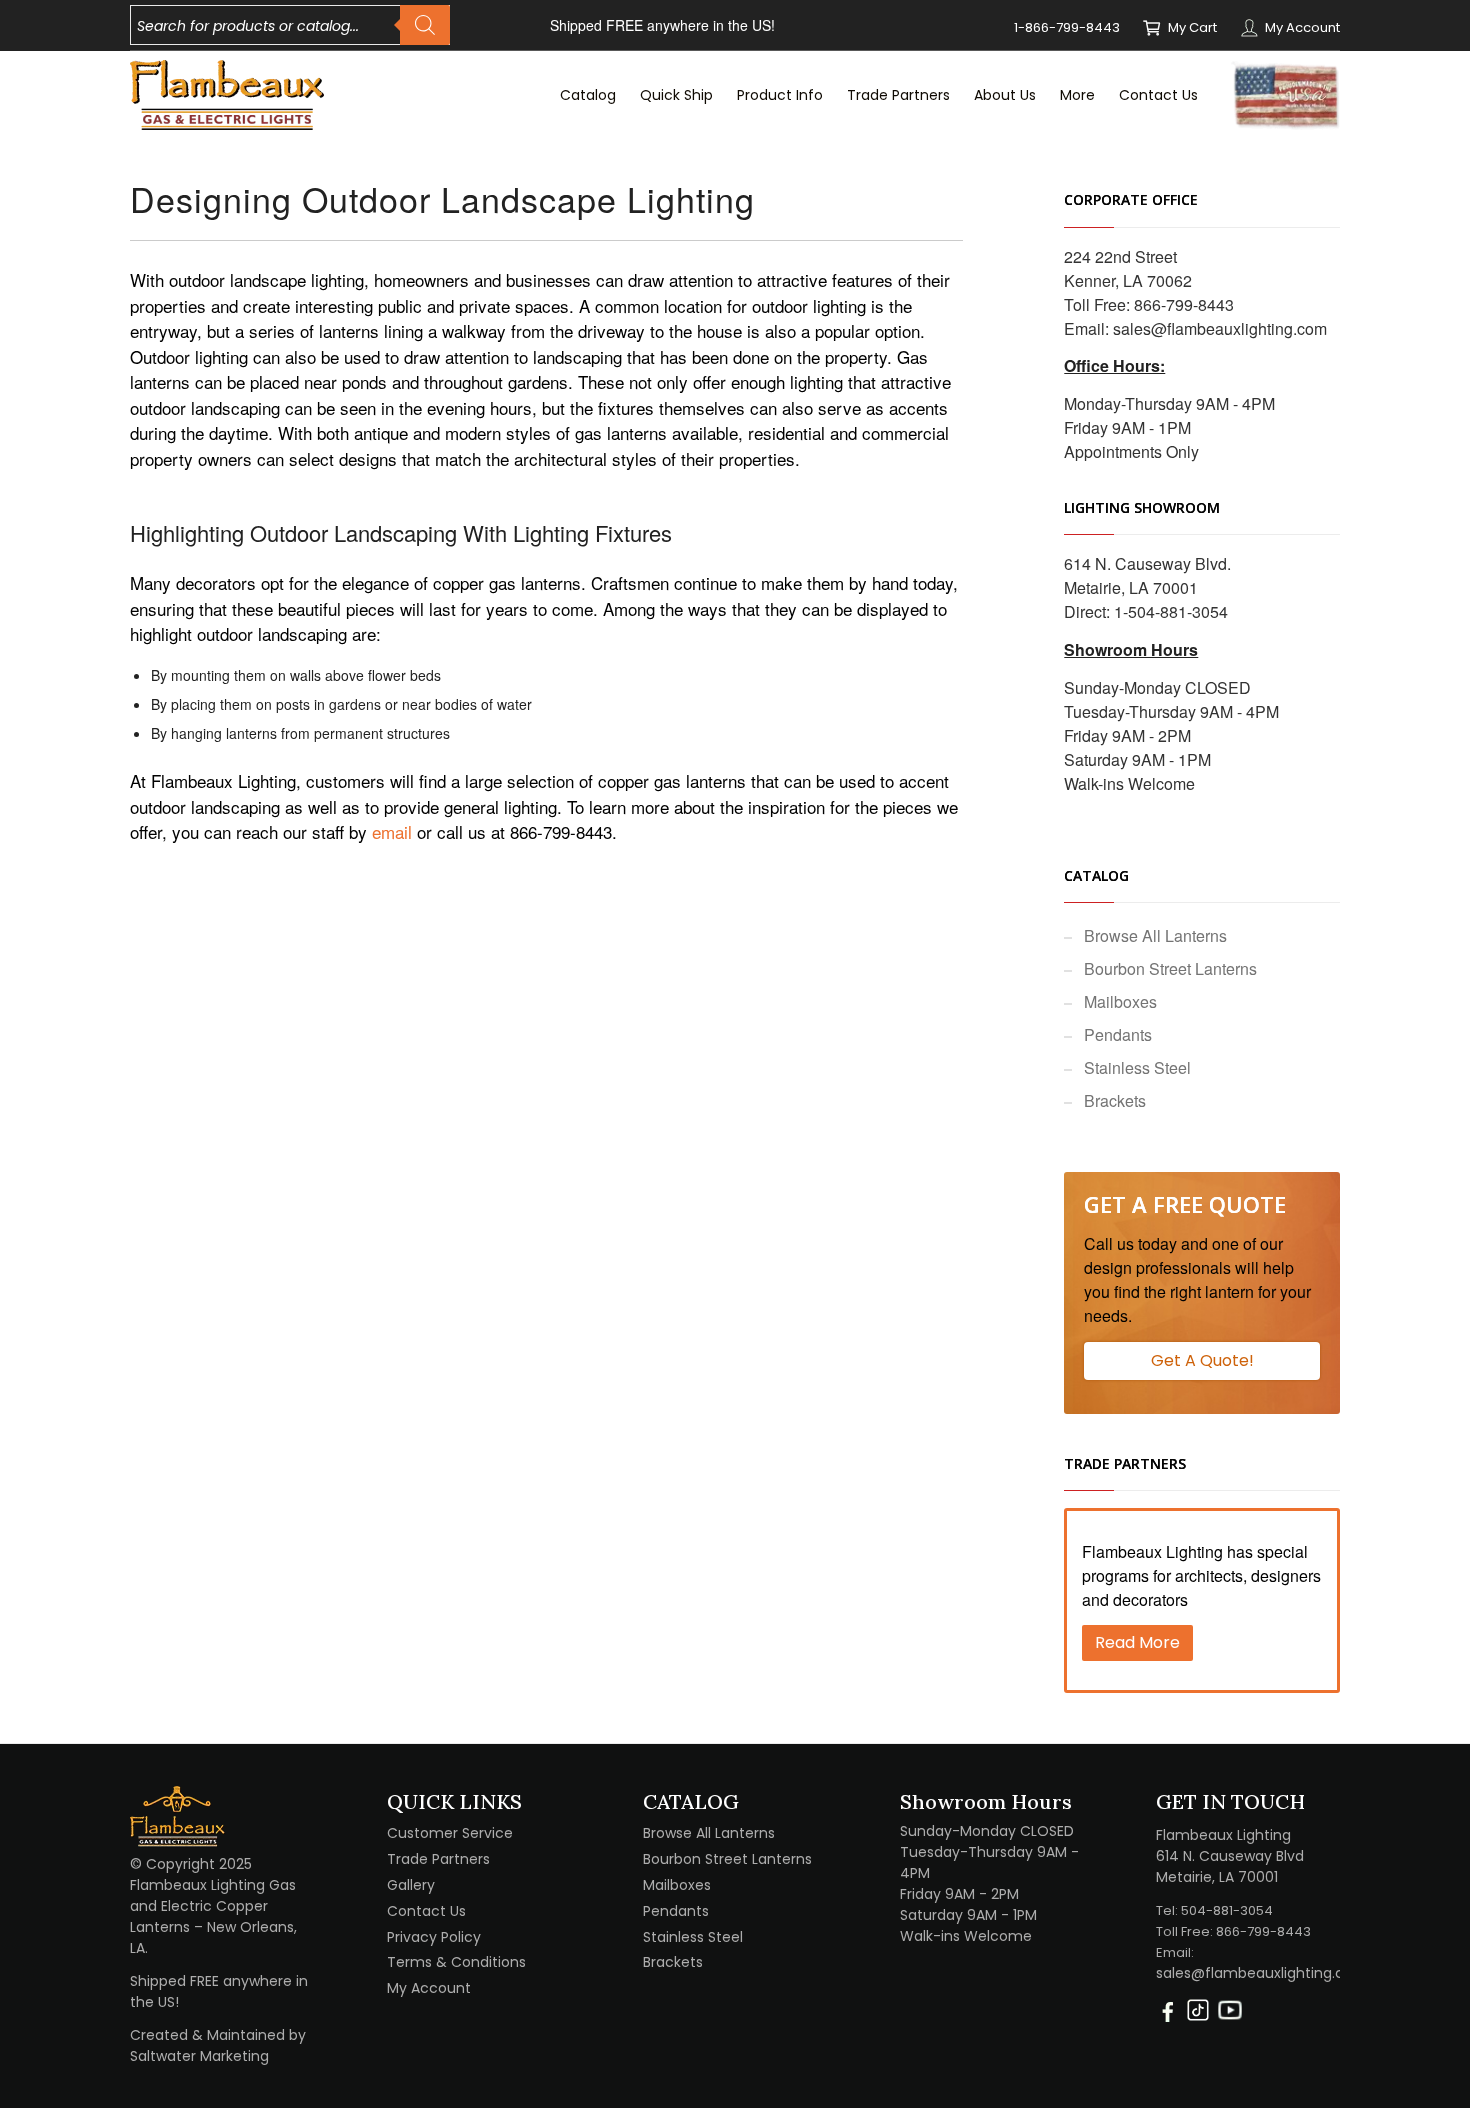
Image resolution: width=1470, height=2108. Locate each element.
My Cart (1192, 27)
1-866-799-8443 (1067, 27)
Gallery (411, 1885)
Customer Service (450, 1833)
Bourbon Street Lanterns (1170, 968)
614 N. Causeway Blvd (1230, 1856)
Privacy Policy (434, 1937)
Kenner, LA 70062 (1128, 280)
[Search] (425, 25)
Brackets (1115, 1100)
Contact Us (426, 1911)
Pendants (1118, 1034)
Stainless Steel (1137, 1067)
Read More (1137, 1642)
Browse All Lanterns (1155, 935)
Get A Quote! (1202, 1360)
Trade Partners (438, 1859)
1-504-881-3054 (1171, 611)
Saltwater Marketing (199, 2056)
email (392, 831)
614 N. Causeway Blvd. (1147, 563)
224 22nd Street (1120, 256)
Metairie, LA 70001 (1131, 587)
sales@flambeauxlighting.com (1220, 328)
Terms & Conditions (456, 1962)
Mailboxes (1120, 1001)
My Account (1302, 27)
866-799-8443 (1184, 304)
